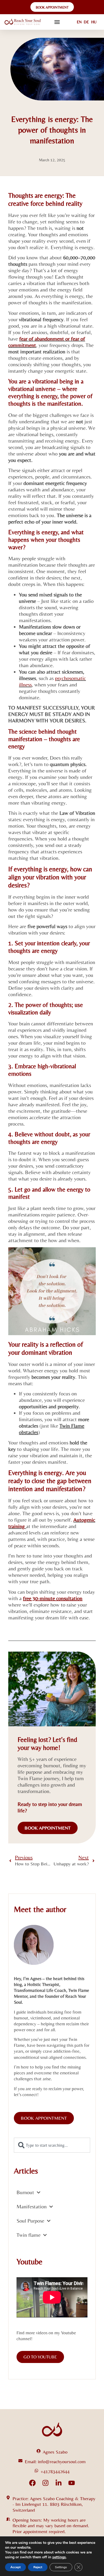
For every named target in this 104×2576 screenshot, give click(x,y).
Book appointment (48, 1828)
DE (86, 22)
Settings (61, 2567)
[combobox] (52, 2145)
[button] (57, 22)
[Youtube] (72, 2483)
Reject (38, 2567)
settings (59, 2557)
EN (79, 22)
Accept (15, 2567)
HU (94, 22)
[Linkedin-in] (59, 2483)
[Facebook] (32, 2483)
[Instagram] (45, 2483)
